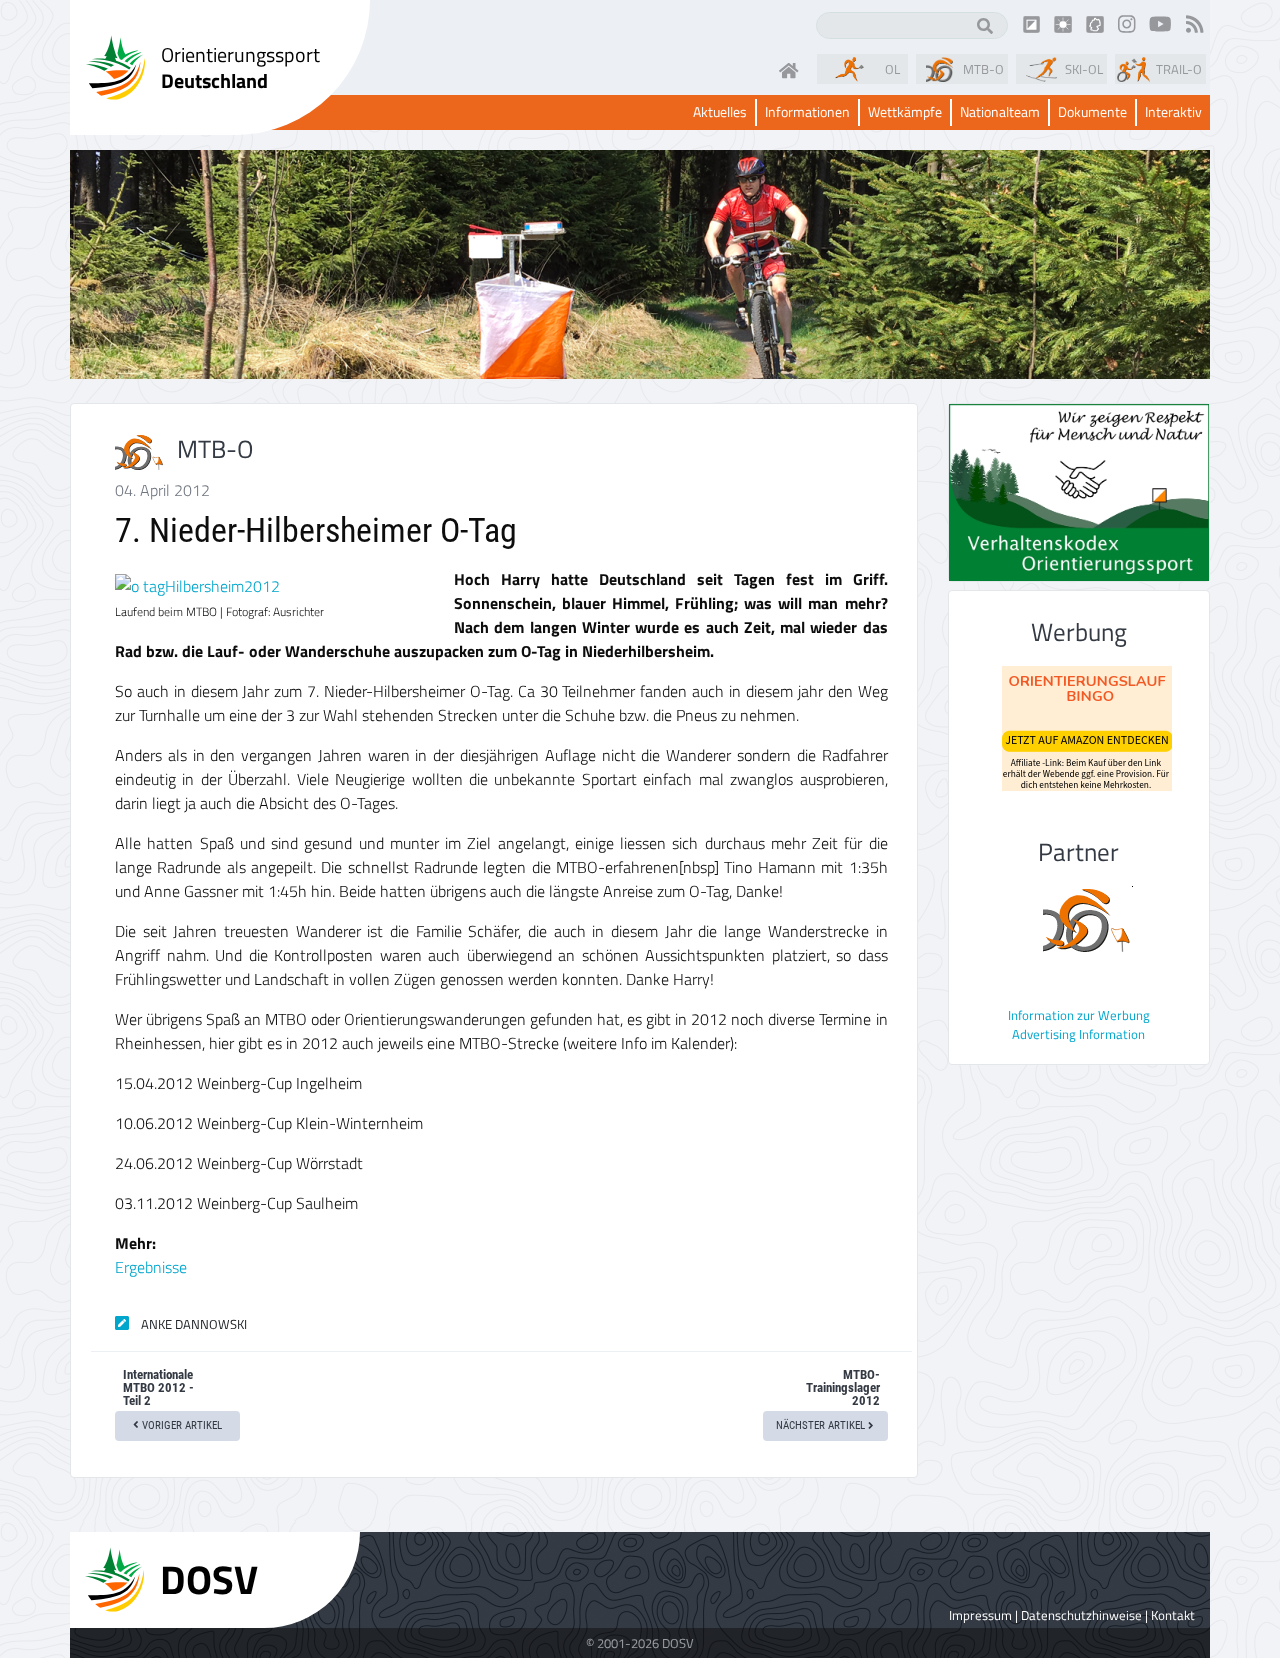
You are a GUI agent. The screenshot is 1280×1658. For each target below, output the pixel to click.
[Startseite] (793, 69)
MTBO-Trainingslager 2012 (843, 1387)
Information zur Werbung (1079, 1015)
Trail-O (1179, 69)
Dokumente (1092, 112)
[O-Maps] (1095, 23)
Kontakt (1173, 1615)
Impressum (980, 1615)
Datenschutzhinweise (1081, 1615)
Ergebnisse (151, 1267)
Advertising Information (1078, 1034)
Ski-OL (1084, 69)
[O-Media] (1063, 23)
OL (892, 69)
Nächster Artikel (822, 1425)
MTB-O (983, 69)
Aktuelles (720, 112)
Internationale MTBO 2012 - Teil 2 (158, 1387)
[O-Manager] (1032, 23)
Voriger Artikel (180, 1425)
